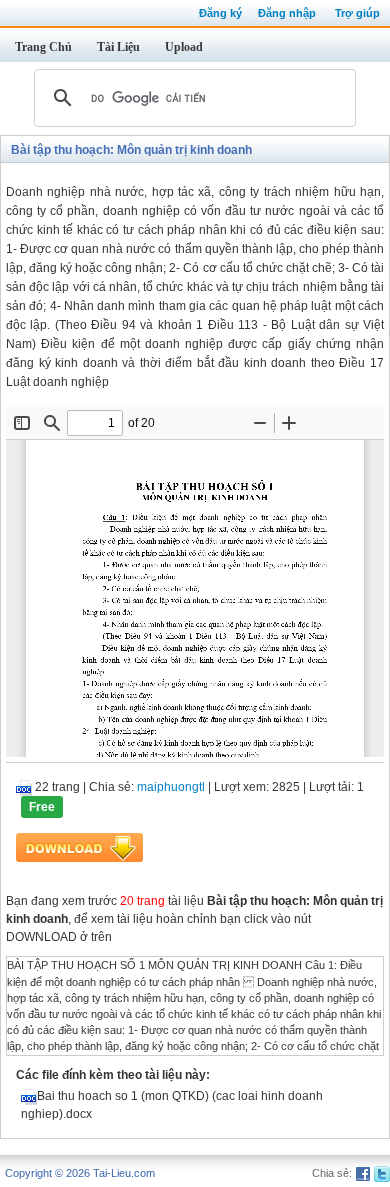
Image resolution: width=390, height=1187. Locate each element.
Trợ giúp (357, 13)
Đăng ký (220, 13)
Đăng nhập (287, 13)
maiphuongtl (171, 787)
